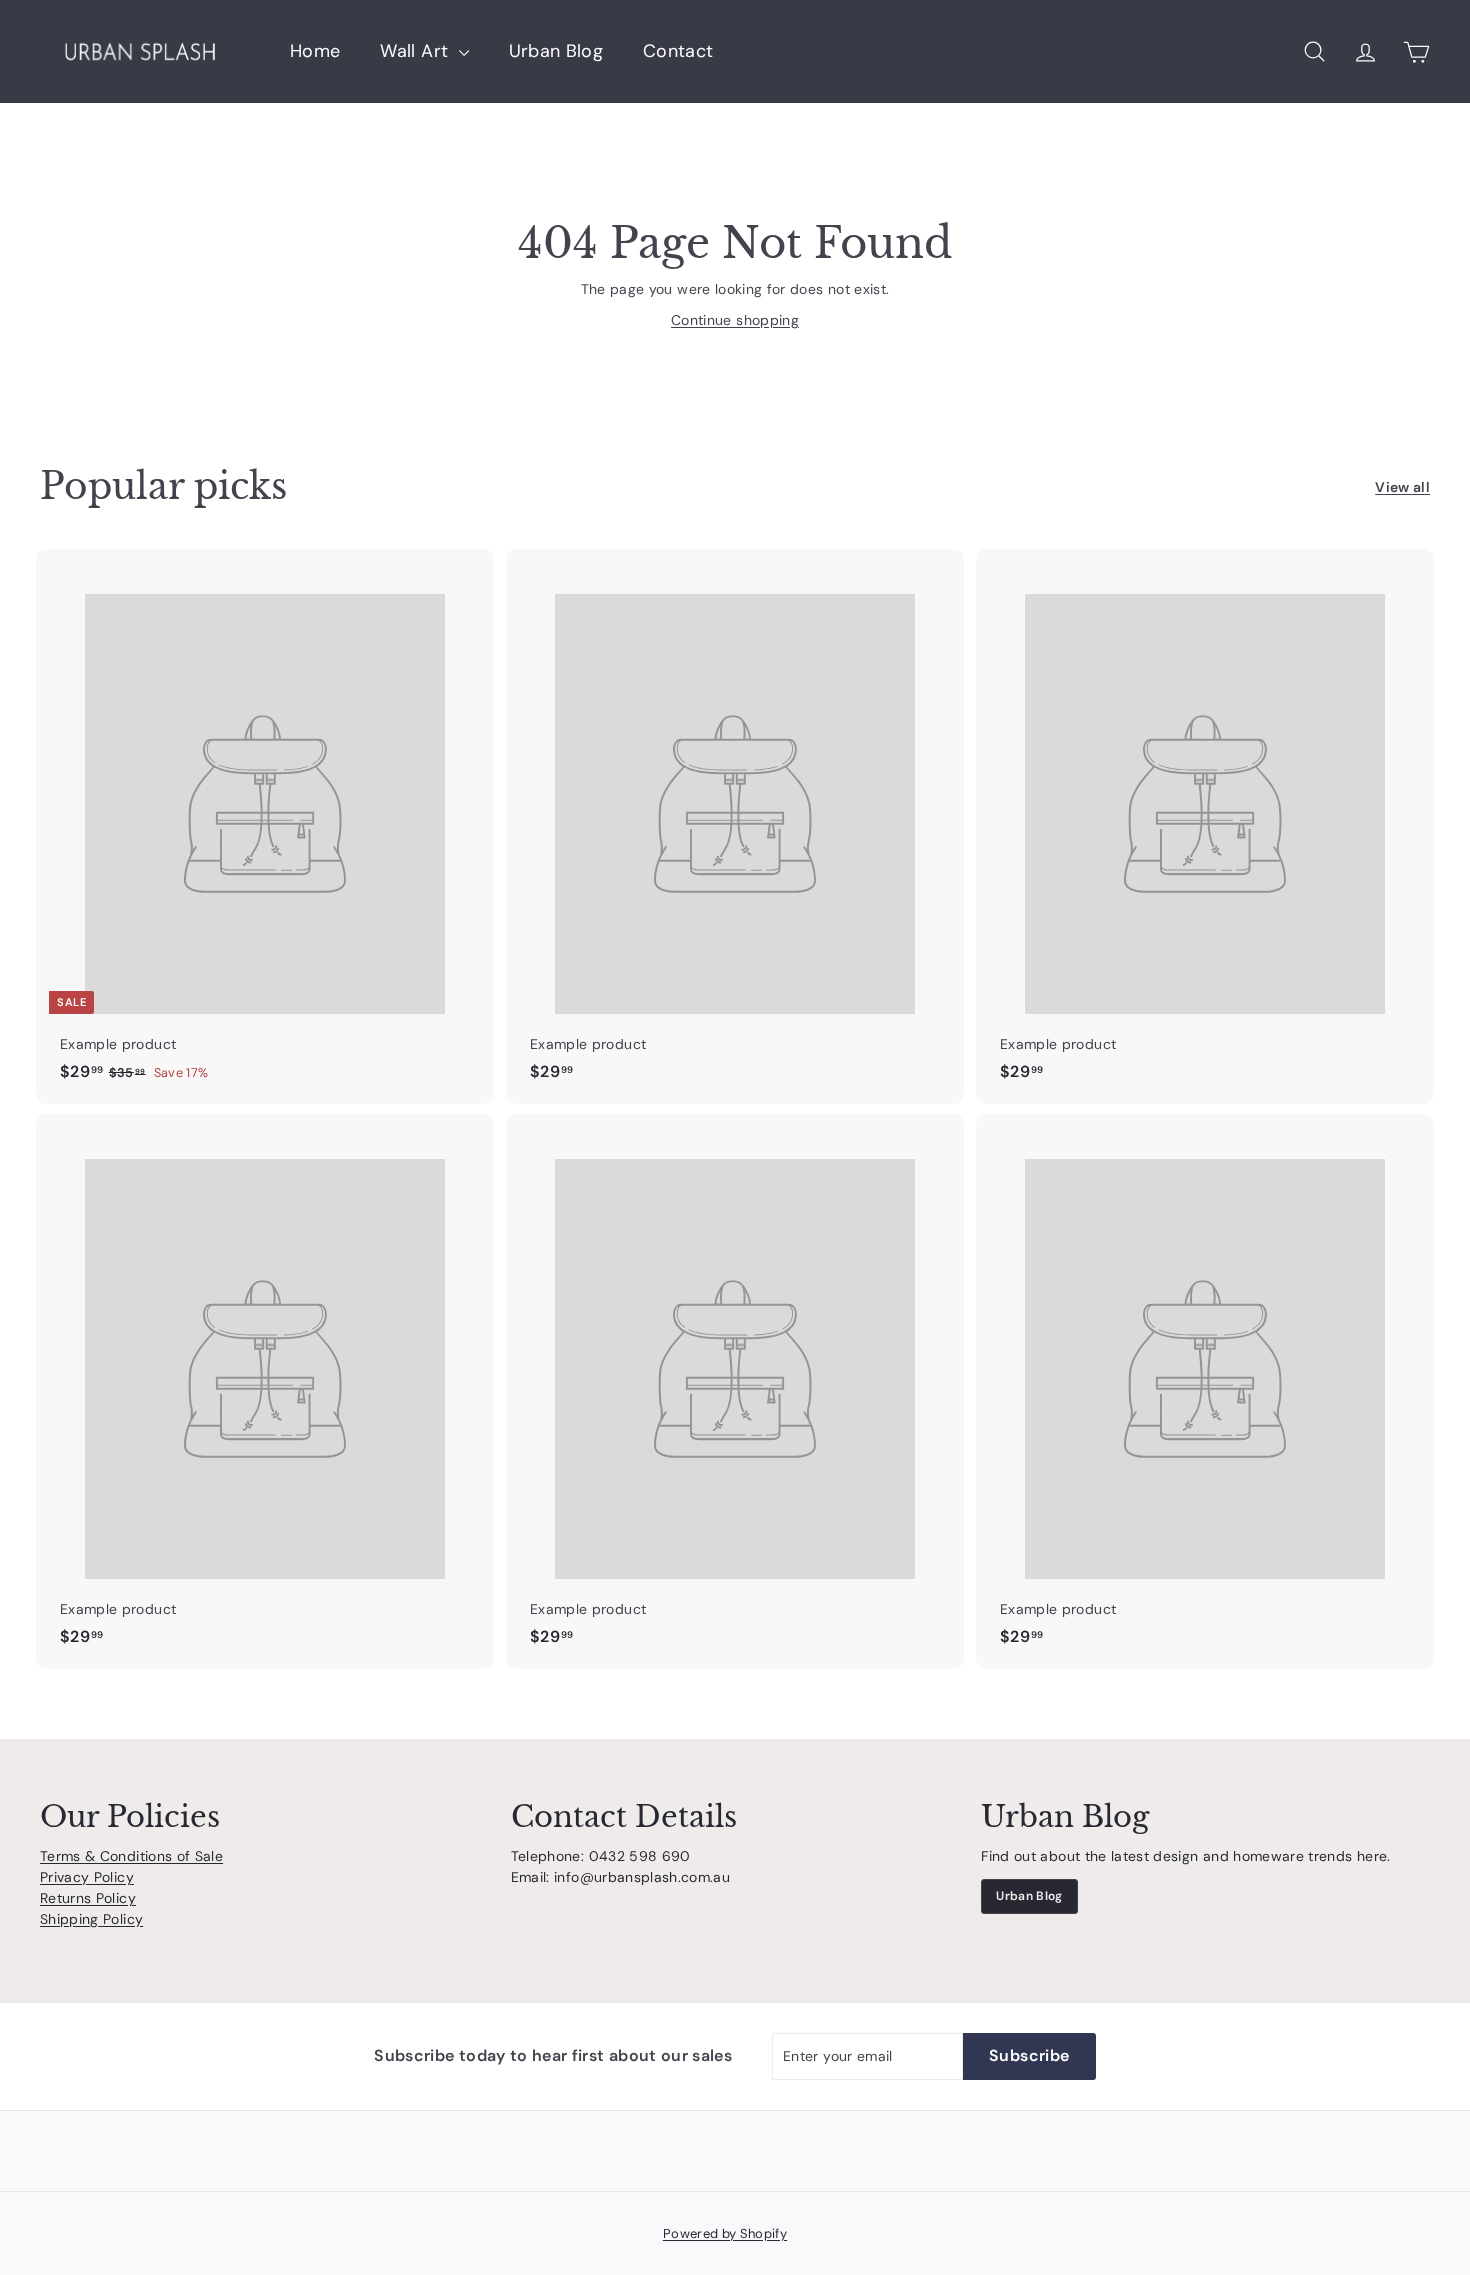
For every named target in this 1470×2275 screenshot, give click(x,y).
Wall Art (416, 51)
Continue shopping (735, 320)
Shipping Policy (91, 1919)
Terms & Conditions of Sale (131, 1856)
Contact (678, 51)
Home (315, 51)
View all (1402, 487)
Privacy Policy (87, 1877)
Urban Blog (556, 51)
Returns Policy (88, 1898)
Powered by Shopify (725, 2233)
